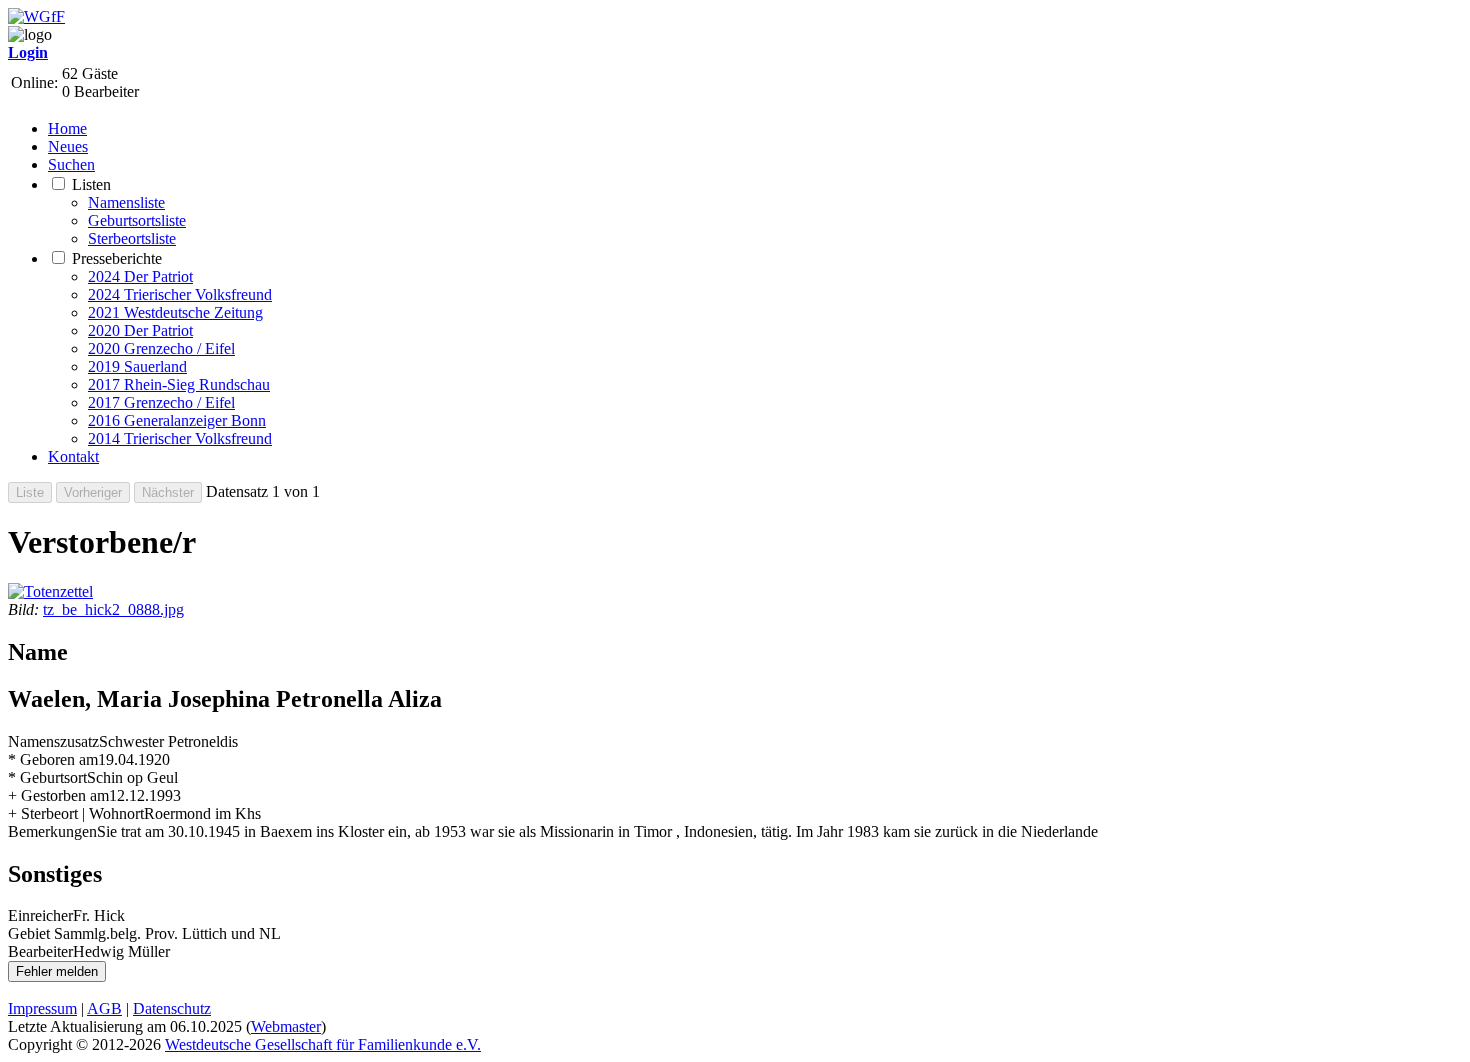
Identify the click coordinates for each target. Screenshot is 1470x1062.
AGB (104, 1008)
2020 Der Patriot (140, 330)
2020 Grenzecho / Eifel (161, 348)
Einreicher (40, 915)
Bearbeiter (40, 951)
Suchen (71, 164)
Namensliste (126, 202)
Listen (91, 184)
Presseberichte (117, 258)
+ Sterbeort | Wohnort (76, 813)
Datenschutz (172, 1008)
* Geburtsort (47, 777)
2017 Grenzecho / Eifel (161, 402)
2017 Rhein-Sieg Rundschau (179, 384)
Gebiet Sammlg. (59, 933)
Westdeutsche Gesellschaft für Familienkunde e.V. (323, 1044)
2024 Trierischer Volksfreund (180, 294)
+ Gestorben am (58, 795)
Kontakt (73, 456)
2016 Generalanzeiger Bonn (177, 420)
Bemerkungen (52, 831)
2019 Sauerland (137, 366)
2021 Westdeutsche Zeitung (175, 312)
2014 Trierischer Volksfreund (180, 438)
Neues (68, 146)
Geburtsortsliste (137, 220)
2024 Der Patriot (140, 276)
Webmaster (286, 1026)
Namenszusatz (53, 741)
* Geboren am (53, 759)
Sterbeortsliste (132, 238)
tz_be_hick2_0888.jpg (113, 609)
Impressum (42, 1008)
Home (67, 128)
